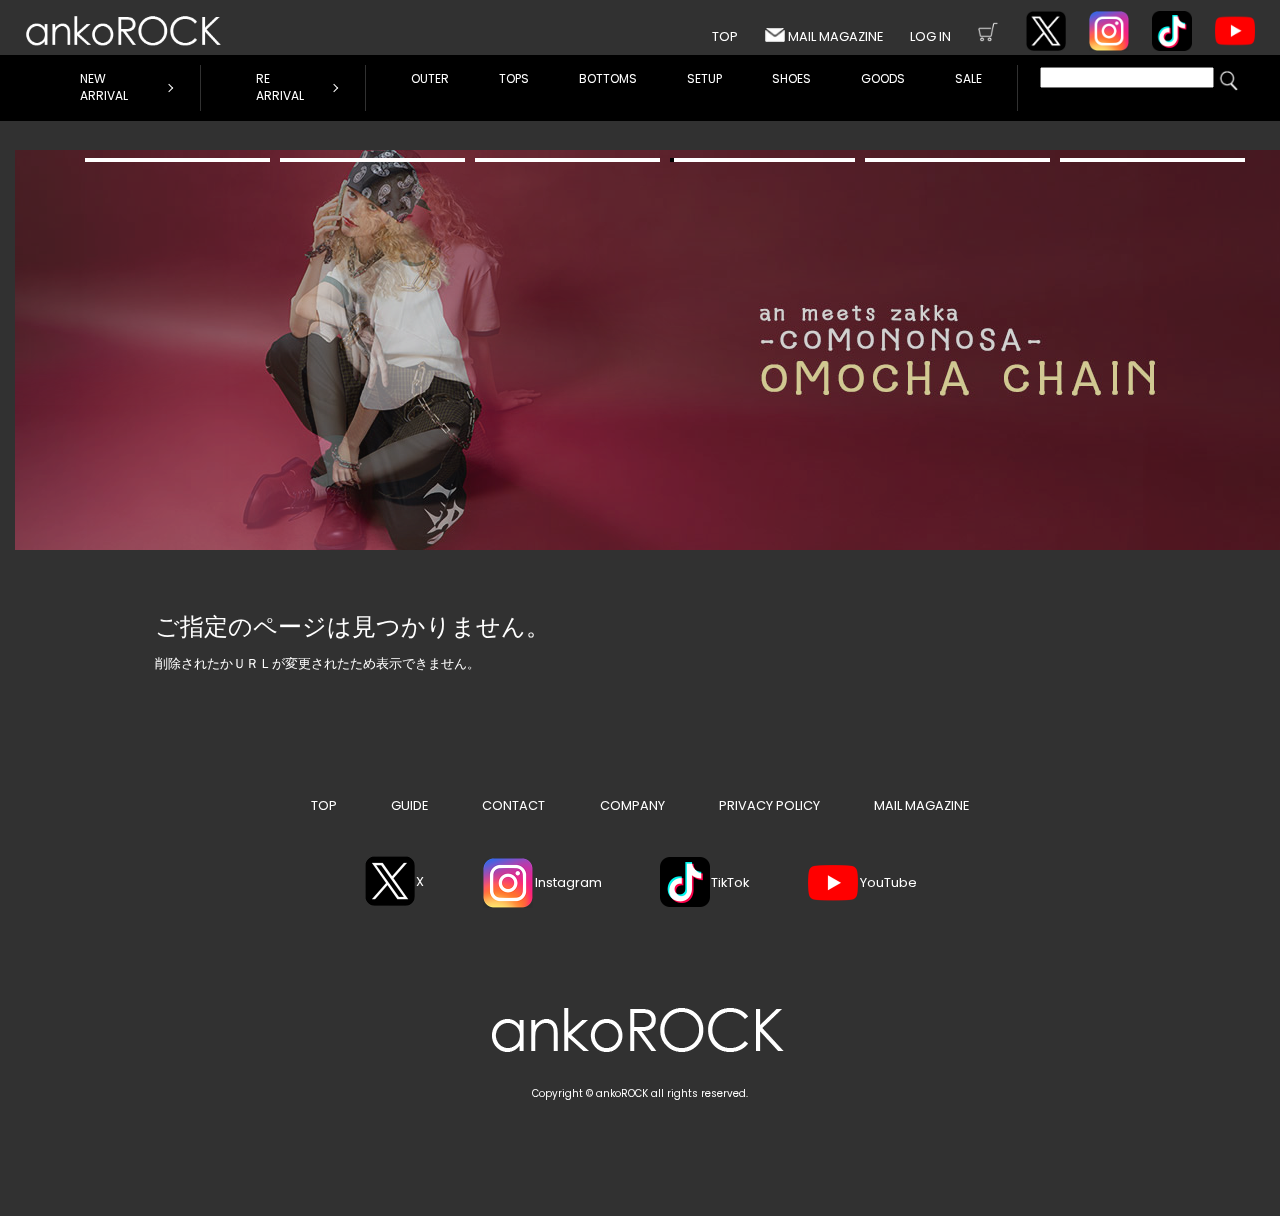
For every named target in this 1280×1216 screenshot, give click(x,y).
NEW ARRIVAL (104, 87)
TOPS (514, 78)
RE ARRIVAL (280, 87)
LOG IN (930, 36)
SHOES (791, 78)
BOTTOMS (608, 78)
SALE (968, 78)
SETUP (704, 78)
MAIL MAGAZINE (835, 36)
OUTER (430, 78)
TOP (725, 36)
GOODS (883, 78)
